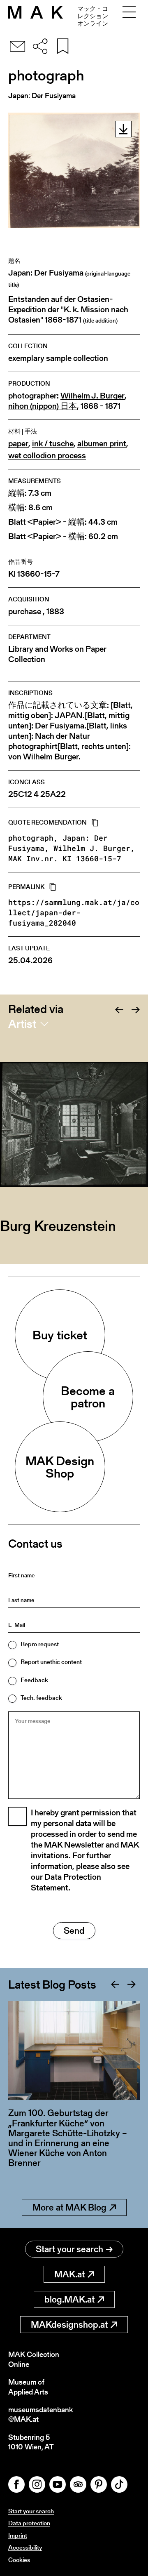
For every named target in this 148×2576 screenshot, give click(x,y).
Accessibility (25, 2547)
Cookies (19, 2560)
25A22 (53, 794)
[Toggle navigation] (129, 12)
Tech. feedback (41, 1698)
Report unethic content (51, 1662)
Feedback (34, 1680)
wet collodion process (47, 456)
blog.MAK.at (69, 2299)
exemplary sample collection (58, 358)
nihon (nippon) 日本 (43, 406)
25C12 (20, 794)
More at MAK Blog (69, 2207)
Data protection (29, 2523)
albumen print (102, 444)
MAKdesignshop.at (69, 2325)
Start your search (69, 2249)
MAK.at (69, 2274)
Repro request (40, 1644)
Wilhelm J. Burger (92, 396)
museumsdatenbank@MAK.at (40, 2415)
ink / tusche (53, 444)
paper (18, 444)
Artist (22, 1024)
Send (74, 1931)
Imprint (18, 2535)
